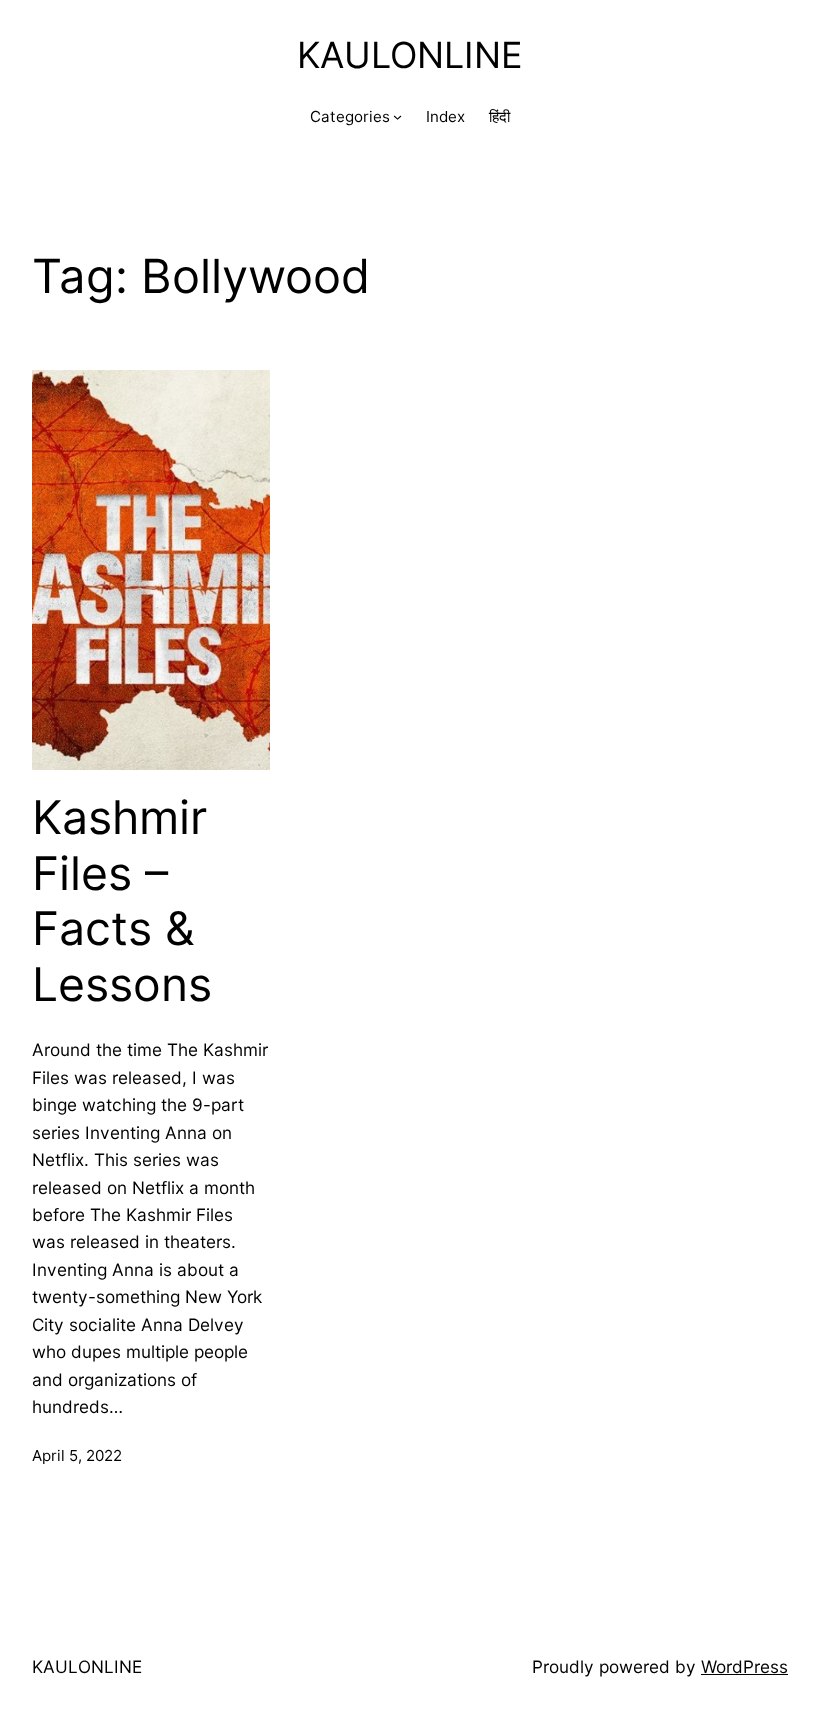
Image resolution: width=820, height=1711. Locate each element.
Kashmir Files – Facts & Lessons (122, 901)
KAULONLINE (410, 55)
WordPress (744, 1666)
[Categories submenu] (397, 116)
